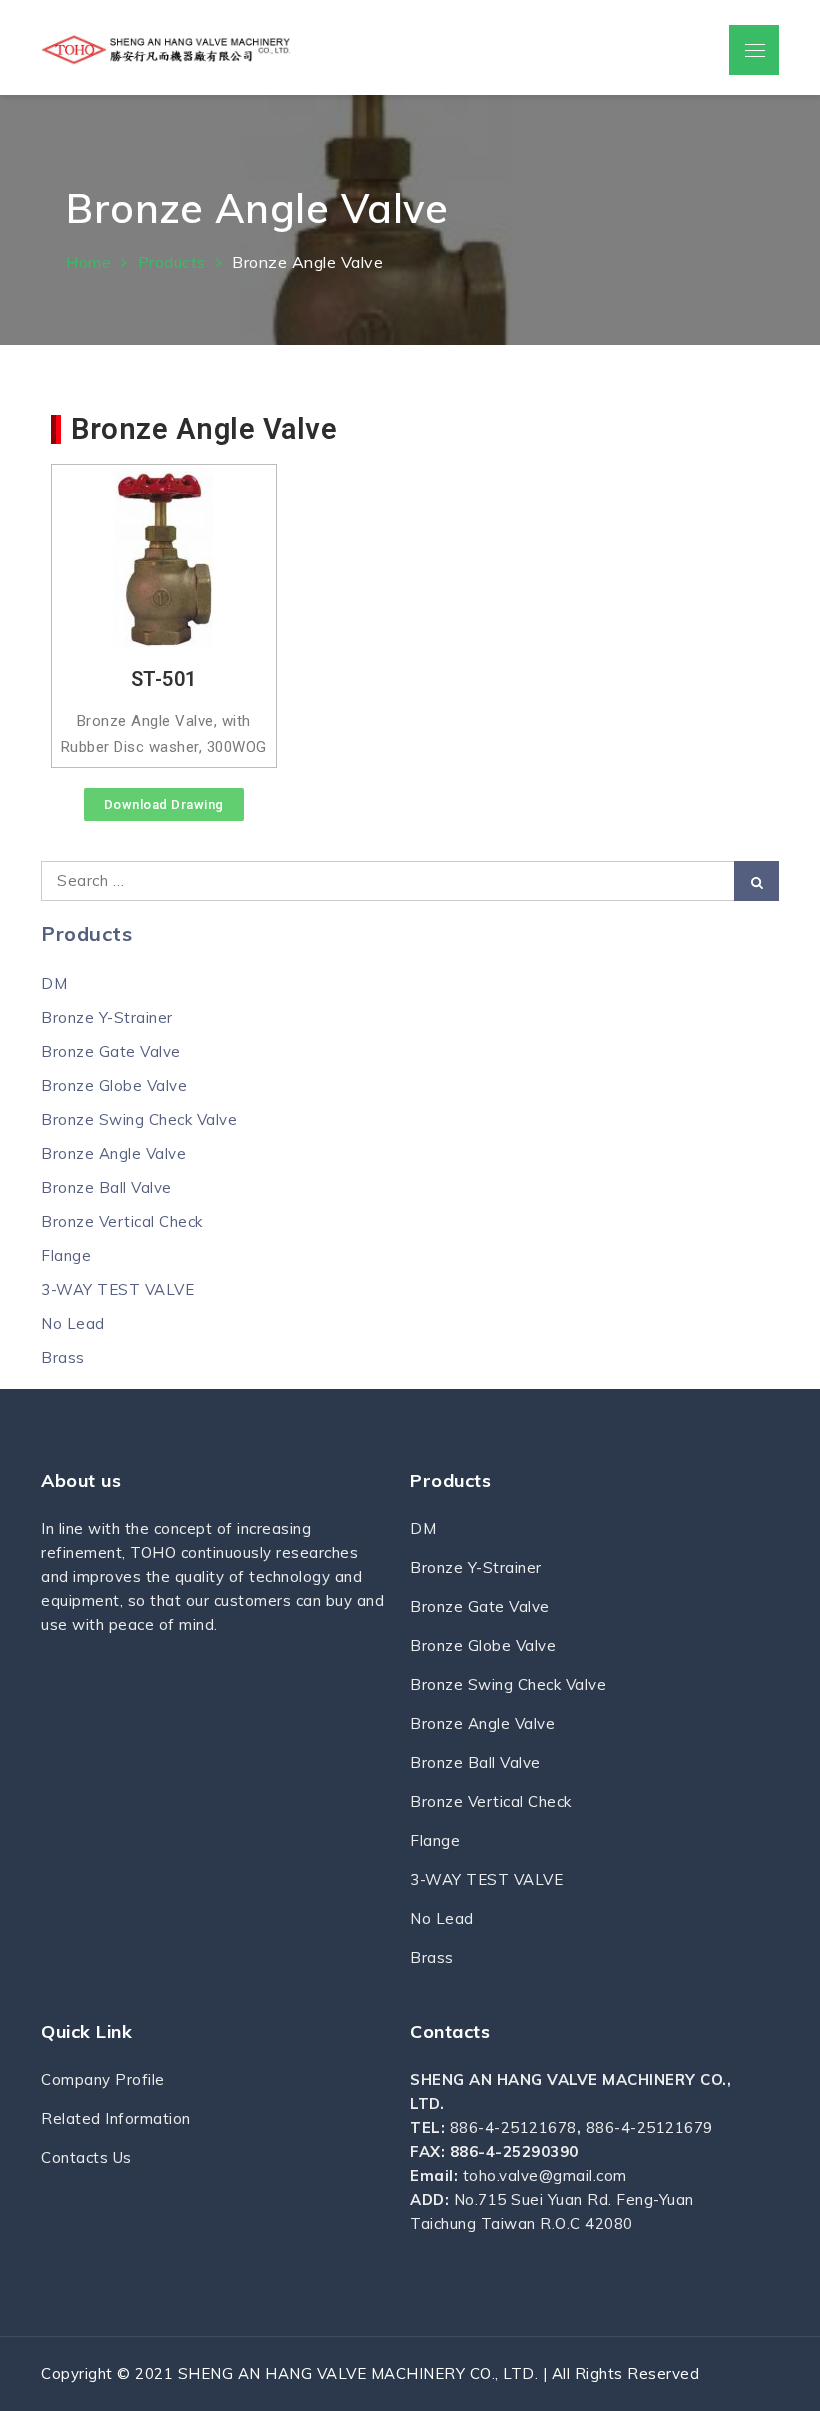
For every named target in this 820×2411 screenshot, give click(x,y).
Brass (63, 1357)
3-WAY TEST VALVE (117, 1289)
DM (54, 983)
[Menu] (754, 50)
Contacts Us (86, 2157)
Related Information (116, 2118)
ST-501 (164, 679)
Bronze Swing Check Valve (139, 1119)
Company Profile (103, 2079)
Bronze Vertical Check (122, 1221)
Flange (66, 1255)
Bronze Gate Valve (111, 1051)
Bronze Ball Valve (106, 1187)
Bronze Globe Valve (114, 1085)
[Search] (756, 881)
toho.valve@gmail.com (545, 2175)
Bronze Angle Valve (113, 1153)
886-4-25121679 (649, 2127)
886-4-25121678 (513, 2127)
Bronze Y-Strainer (107, 1017)
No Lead (73, 1323)
